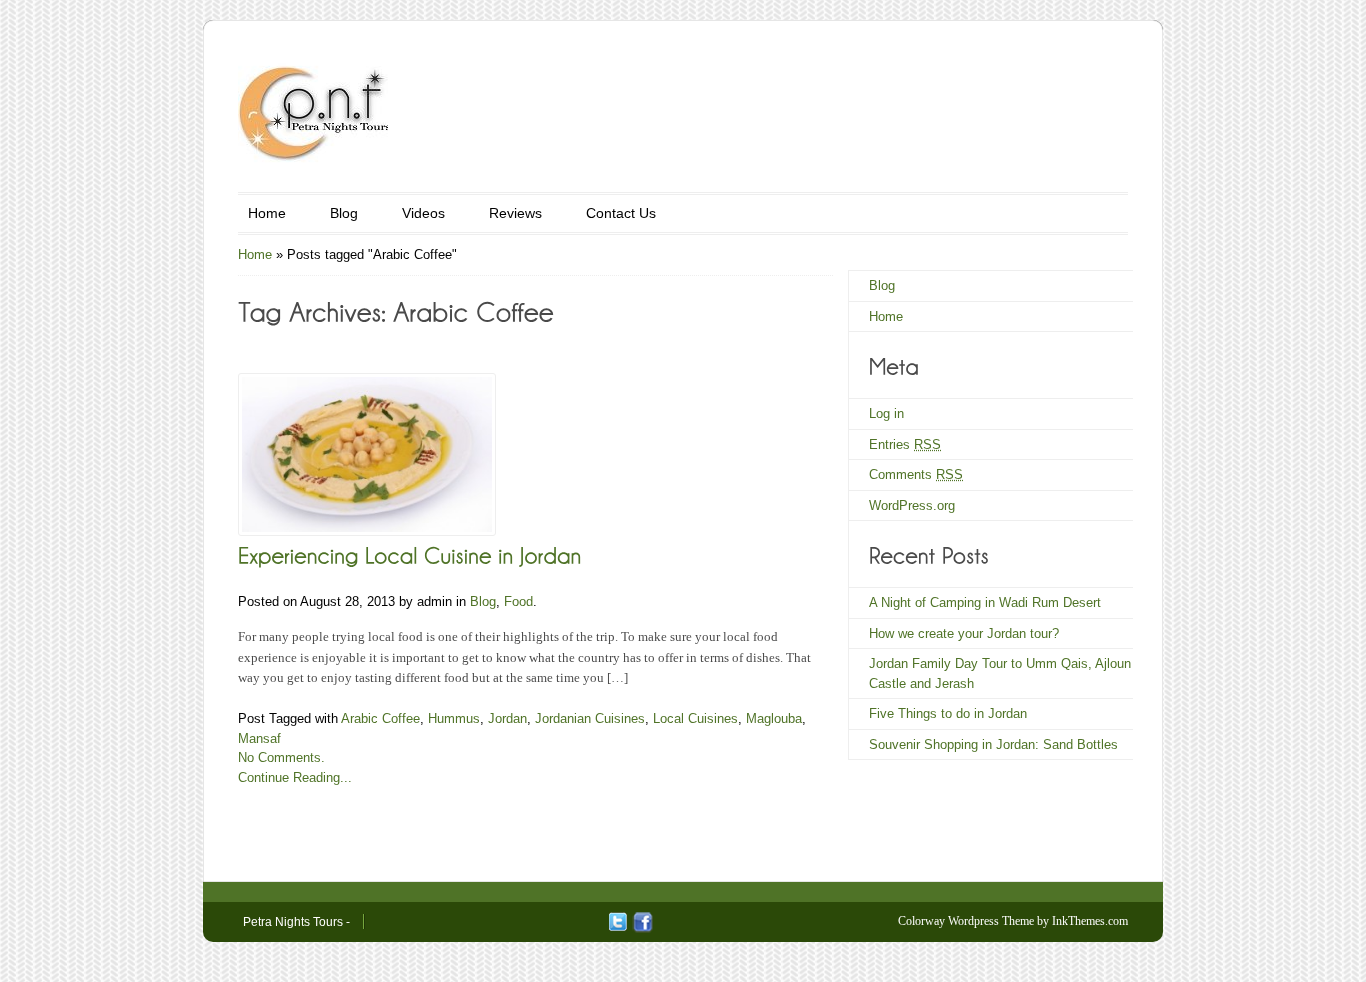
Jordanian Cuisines (590, 718)
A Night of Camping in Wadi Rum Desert (985, 602)
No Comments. (281, 757)
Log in (886, 413)
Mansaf (259, 738)
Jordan (507, 718)
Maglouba (774, 718)
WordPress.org (912, 505)
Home (267, 213)
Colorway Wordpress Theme (966, 921)
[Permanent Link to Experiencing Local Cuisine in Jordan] (410, 553)
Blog (344, 213)
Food (518, 601)
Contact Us (621, 213)
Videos (423, 213)
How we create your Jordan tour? (964, 633)
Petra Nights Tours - (296, 922)
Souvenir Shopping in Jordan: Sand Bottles (993, 744)
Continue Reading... (295, 777)
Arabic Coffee (380, 718)
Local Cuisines (695, 718)
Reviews (515, 213)
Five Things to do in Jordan (948, 713)
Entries (905, 444)
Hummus (454, 718)
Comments (916, 474)
